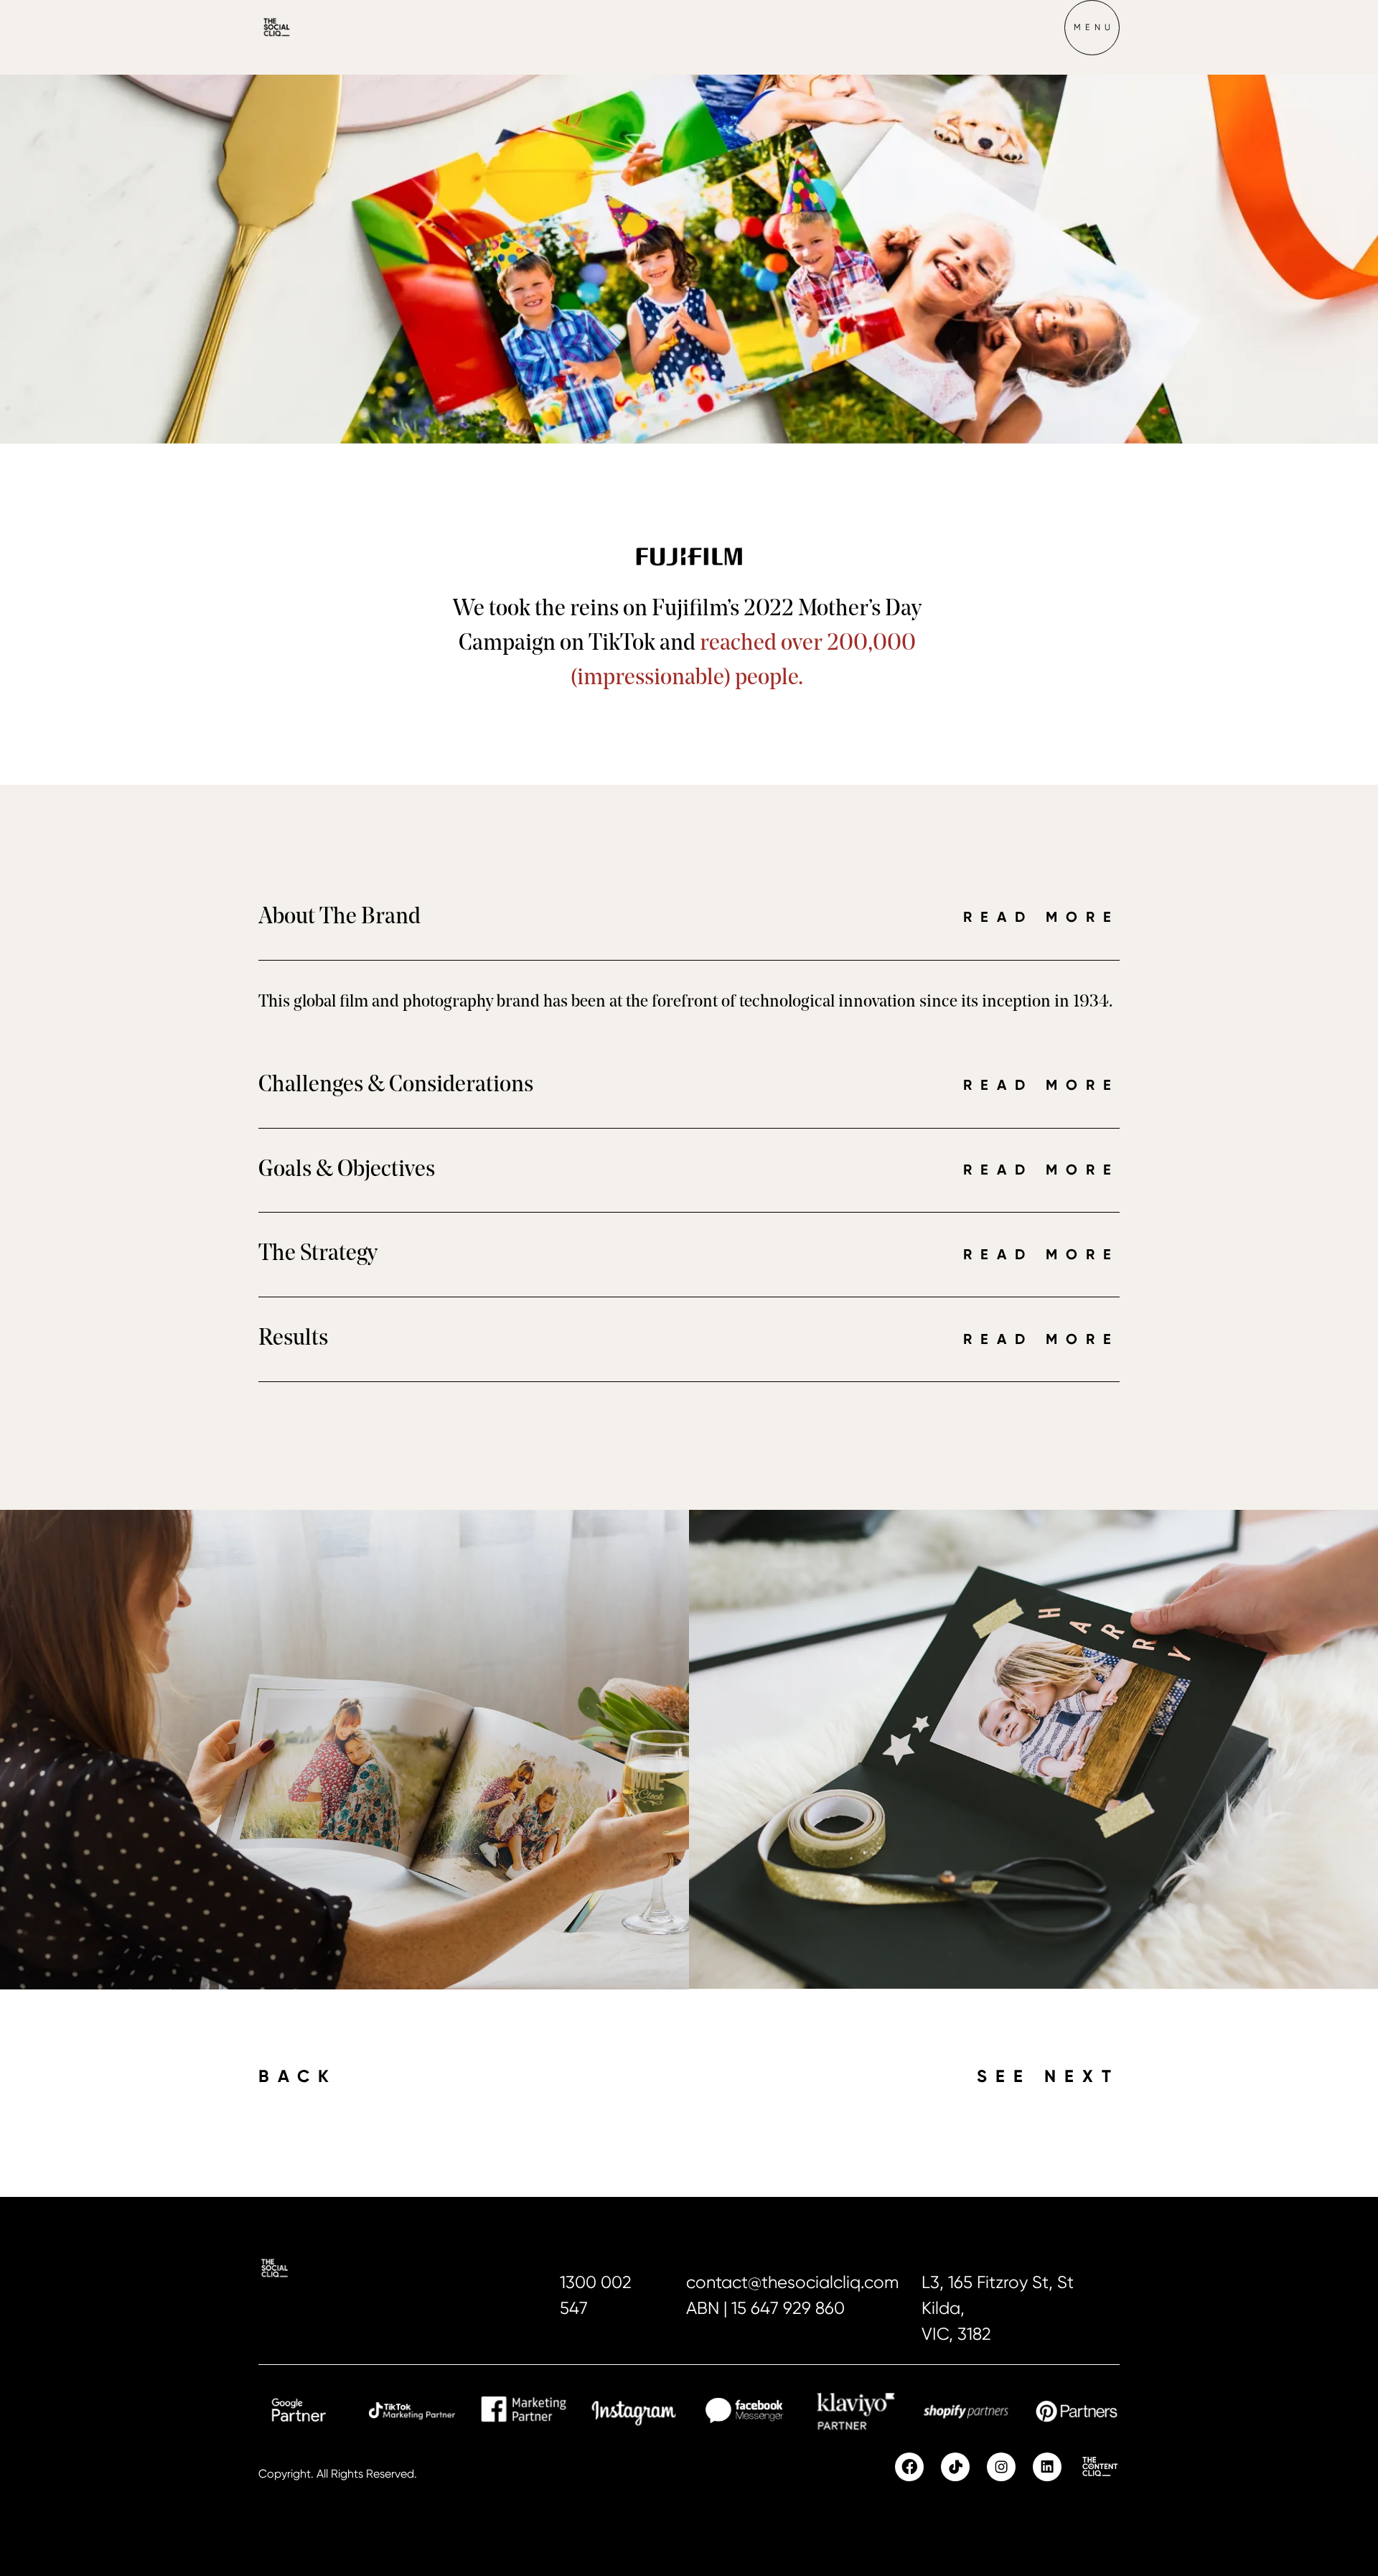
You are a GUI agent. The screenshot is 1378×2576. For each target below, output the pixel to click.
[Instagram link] (1001, 2467)
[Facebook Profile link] (909, 2467)
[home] (301, 27)
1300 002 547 (596, 2295)
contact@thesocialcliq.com (792, 2282)
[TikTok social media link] (955, 2467)
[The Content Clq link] (1099, 2467)
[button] (1092, 27)
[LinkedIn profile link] (1047, 2467)
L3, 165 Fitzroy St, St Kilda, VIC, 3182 (998, 2308)
